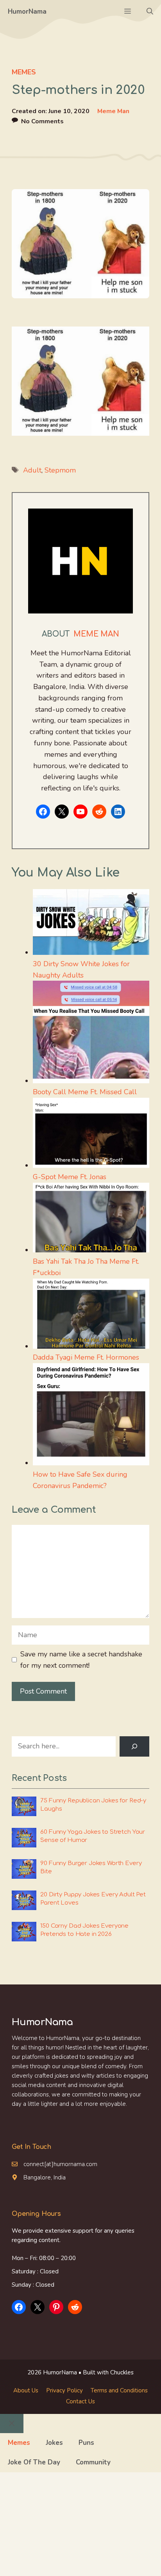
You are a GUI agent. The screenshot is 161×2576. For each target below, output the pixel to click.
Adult (32, 470)
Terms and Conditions (119, 2390)
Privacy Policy (64, 2390)
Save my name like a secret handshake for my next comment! (81, 1660)
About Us (26, 2390)
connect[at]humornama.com (60, 2164)
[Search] (134, 1746)
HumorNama (27, 12)
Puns (86, 2443)
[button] (150, 12)
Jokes (54, 2443)
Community (93, 2462)
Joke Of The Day (34, 2462)
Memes (24, 72)
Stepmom (60, 470)
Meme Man (113, 111)
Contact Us (80, 2401)
